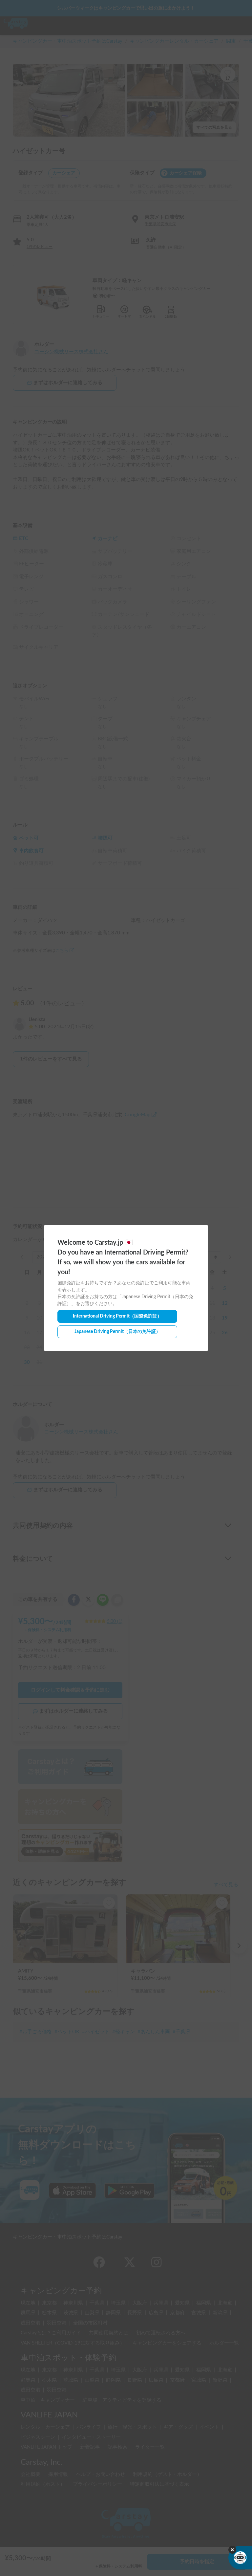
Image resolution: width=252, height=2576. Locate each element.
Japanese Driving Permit (117, 1332)
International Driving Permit (117, 1316)
